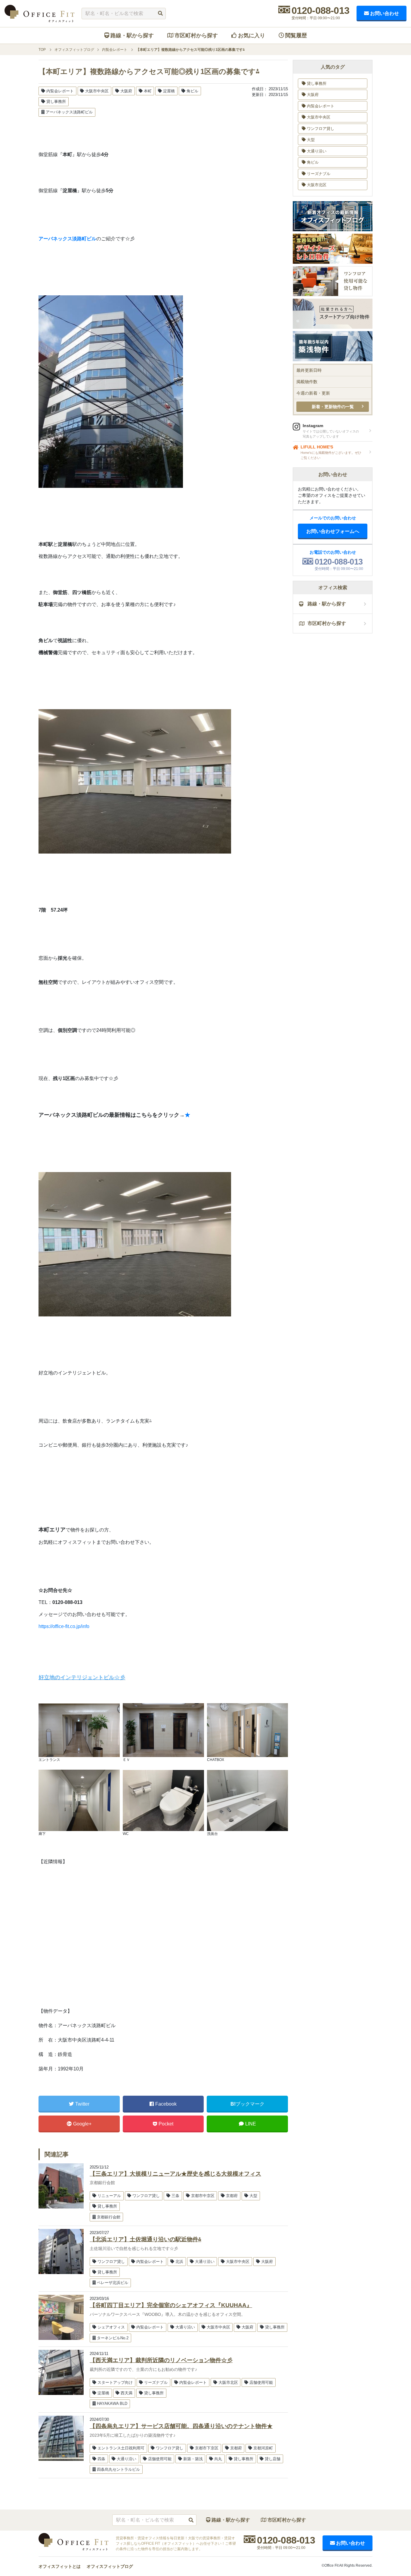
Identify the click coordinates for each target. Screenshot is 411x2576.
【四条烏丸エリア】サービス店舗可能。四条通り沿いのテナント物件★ (181, 2426)
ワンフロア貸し (146, 2196)
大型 (253, 2196)
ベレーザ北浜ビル (113, 2283)
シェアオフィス (111, 2327)
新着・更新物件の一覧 (333, 407)
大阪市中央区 (97, 91)
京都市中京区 (203, 2196)
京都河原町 (263, 2448)
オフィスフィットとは (60, 2566)
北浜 (179, 2262)
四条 (101, 2459)
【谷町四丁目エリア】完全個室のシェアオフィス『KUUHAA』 (171, 2305)
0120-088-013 (320, 11)
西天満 (127, 2393)
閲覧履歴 (296, 35)
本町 (148, 91)
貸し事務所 (56, 102)
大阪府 (126, 91)
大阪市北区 (228, 2382)
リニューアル (109, 2196)
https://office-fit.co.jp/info (64, 1626)
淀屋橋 (169, 91)
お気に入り (252, 35)
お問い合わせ (385, 13)
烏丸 (218, 2459)
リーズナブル (156, 2382)
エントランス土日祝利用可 (121, 2448)
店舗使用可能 (261, 2382)
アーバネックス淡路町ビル (69, 112)
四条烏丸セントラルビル (118, 2469)
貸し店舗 (273, 2459)
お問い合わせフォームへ (333, 531)
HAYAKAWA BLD (112, 2404)
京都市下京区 (207, 2448)
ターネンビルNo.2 (113, 2338)
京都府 (232, 2196)
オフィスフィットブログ (110, 2566)
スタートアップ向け (115, 2382)
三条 (175, 2196)
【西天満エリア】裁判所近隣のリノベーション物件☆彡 (161, 2360)
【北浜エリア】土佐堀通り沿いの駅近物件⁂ (145, 2239)
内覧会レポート (60, 91)
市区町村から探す (196, 35)
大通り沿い (205, 2262)
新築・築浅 (193, 2459)
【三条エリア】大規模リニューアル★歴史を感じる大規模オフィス (175, 2174)
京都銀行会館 (109, 2217)
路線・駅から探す (132, 35)
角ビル (192, 91)
